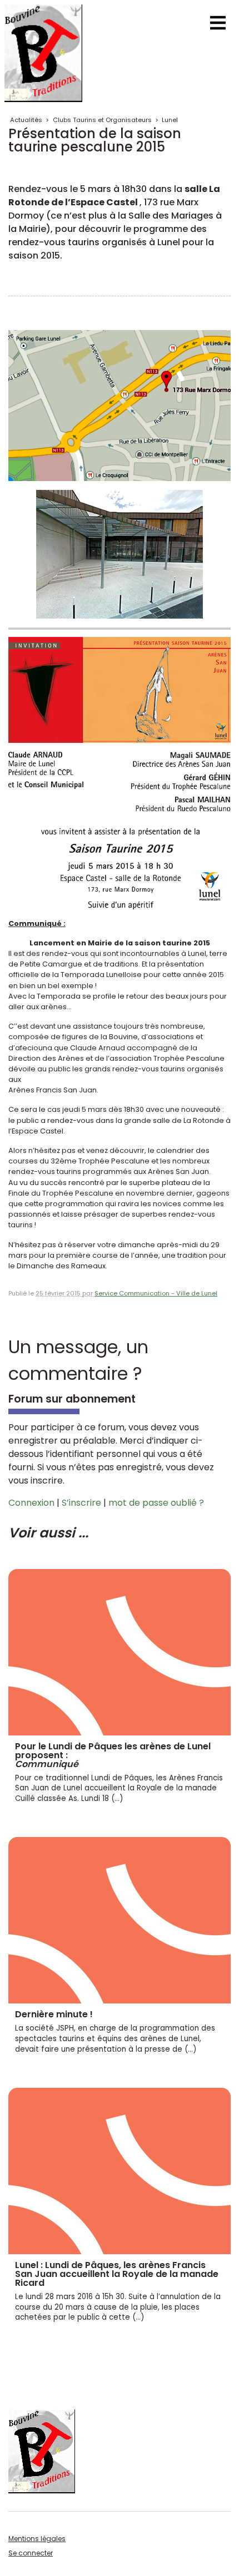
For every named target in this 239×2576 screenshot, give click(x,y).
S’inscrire (81, 1503)
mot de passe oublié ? (156, 1503)
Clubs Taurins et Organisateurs (102, 120)
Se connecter (31, 2553)
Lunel (170, 120)
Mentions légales (37, 2539)
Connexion (31, 1503)
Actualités (26, 120)
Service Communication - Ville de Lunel (156, 1293)
